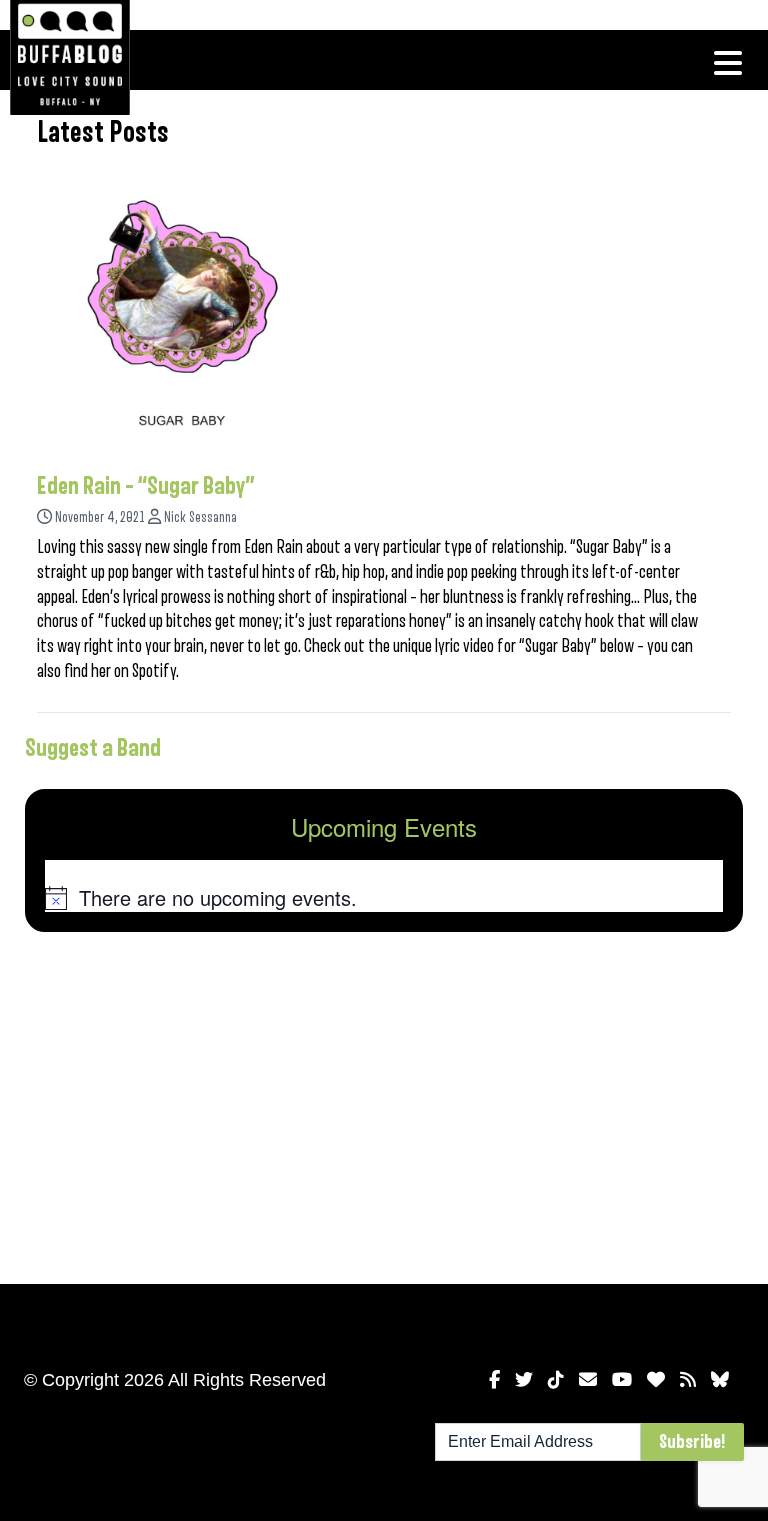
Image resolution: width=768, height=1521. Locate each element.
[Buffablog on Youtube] (622, 1380)
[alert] (384, 898)
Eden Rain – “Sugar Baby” (146, 486)
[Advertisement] (384, 1104)
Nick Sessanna (200, 517)
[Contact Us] (588, 1380)
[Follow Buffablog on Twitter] (524, 1380)
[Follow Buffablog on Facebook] (494, 1380)
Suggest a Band (93, 748)
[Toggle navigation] (728, 63)
